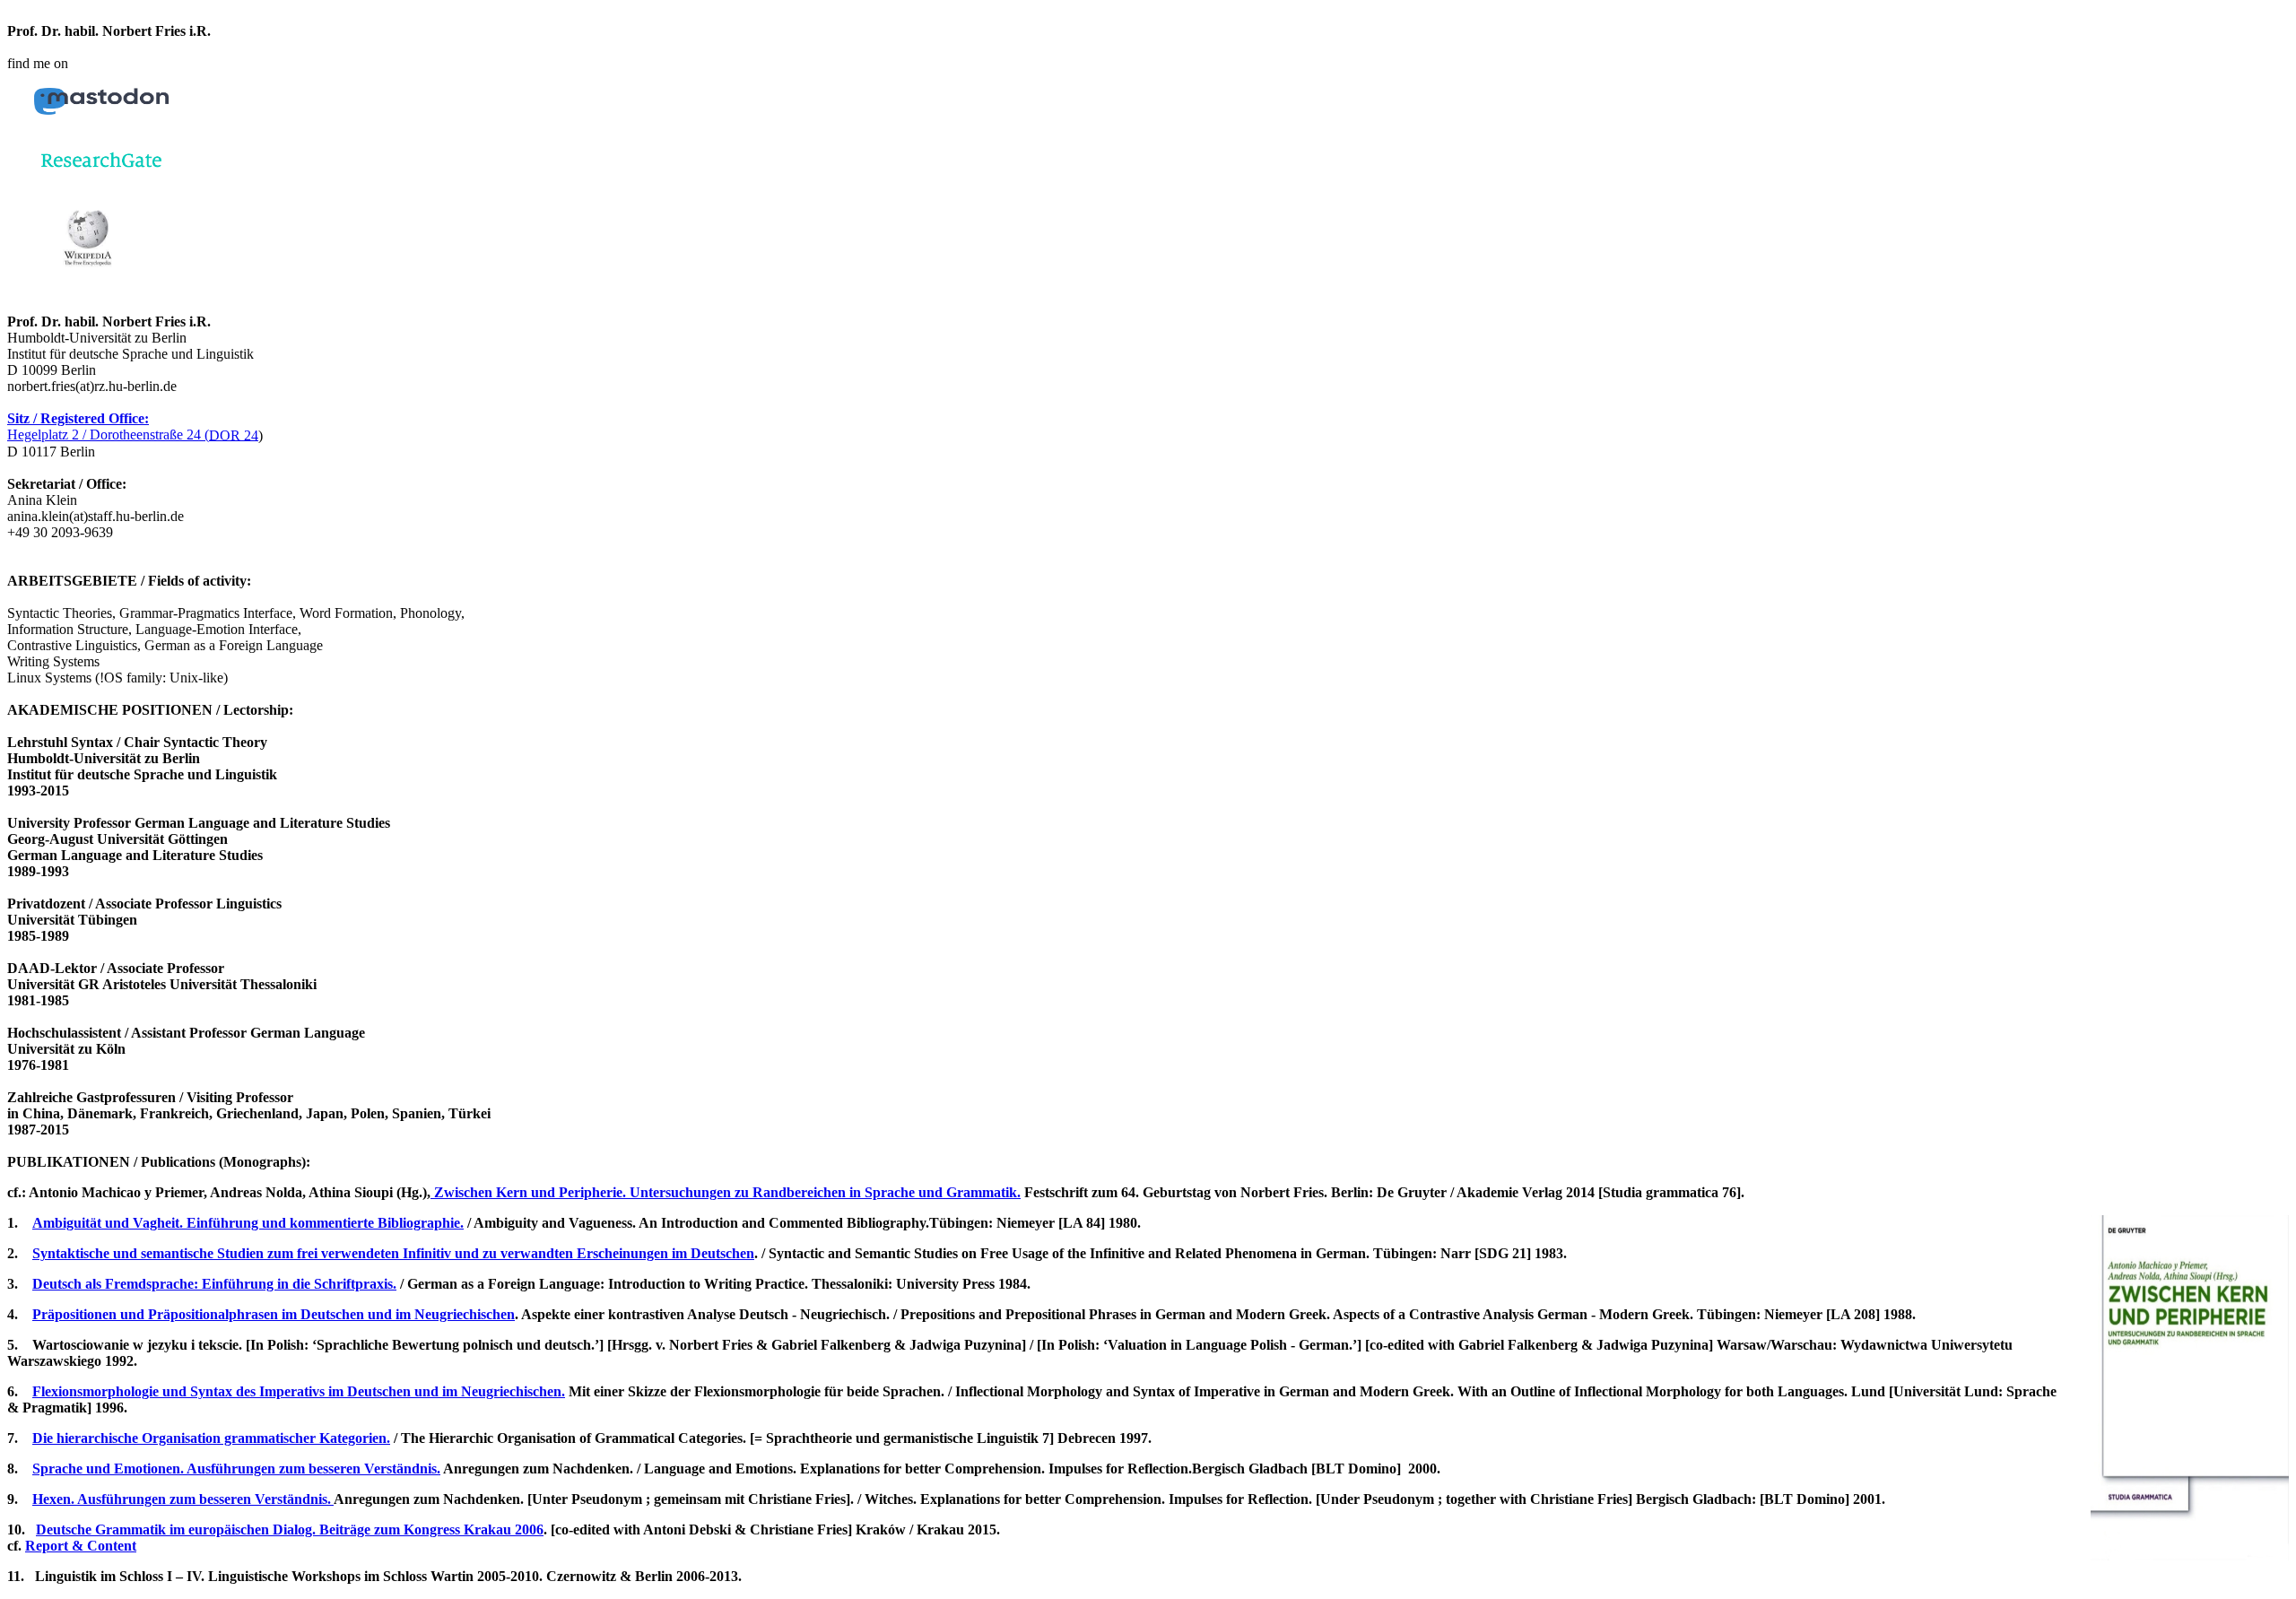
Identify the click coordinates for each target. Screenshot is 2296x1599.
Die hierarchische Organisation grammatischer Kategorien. (211, 1438)
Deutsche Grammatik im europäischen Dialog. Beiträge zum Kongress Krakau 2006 (290, 1529)
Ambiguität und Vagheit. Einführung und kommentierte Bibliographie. (248, 1223)
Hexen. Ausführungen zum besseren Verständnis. (183, 1499)
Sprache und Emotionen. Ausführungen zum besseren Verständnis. (236, 1469)
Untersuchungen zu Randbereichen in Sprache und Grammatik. (727, 1192)
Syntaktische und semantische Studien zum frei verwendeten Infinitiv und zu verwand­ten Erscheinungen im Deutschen (393, 1253)
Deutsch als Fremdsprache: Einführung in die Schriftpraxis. (214, 1284)
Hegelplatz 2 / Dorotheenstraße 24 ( (108, 426)
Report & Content (81, 1546)
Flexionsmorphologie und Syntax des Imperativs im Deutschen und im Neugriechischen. (299, 1391)
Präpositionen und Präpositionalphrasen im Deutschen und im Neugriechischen (274, 1314)
